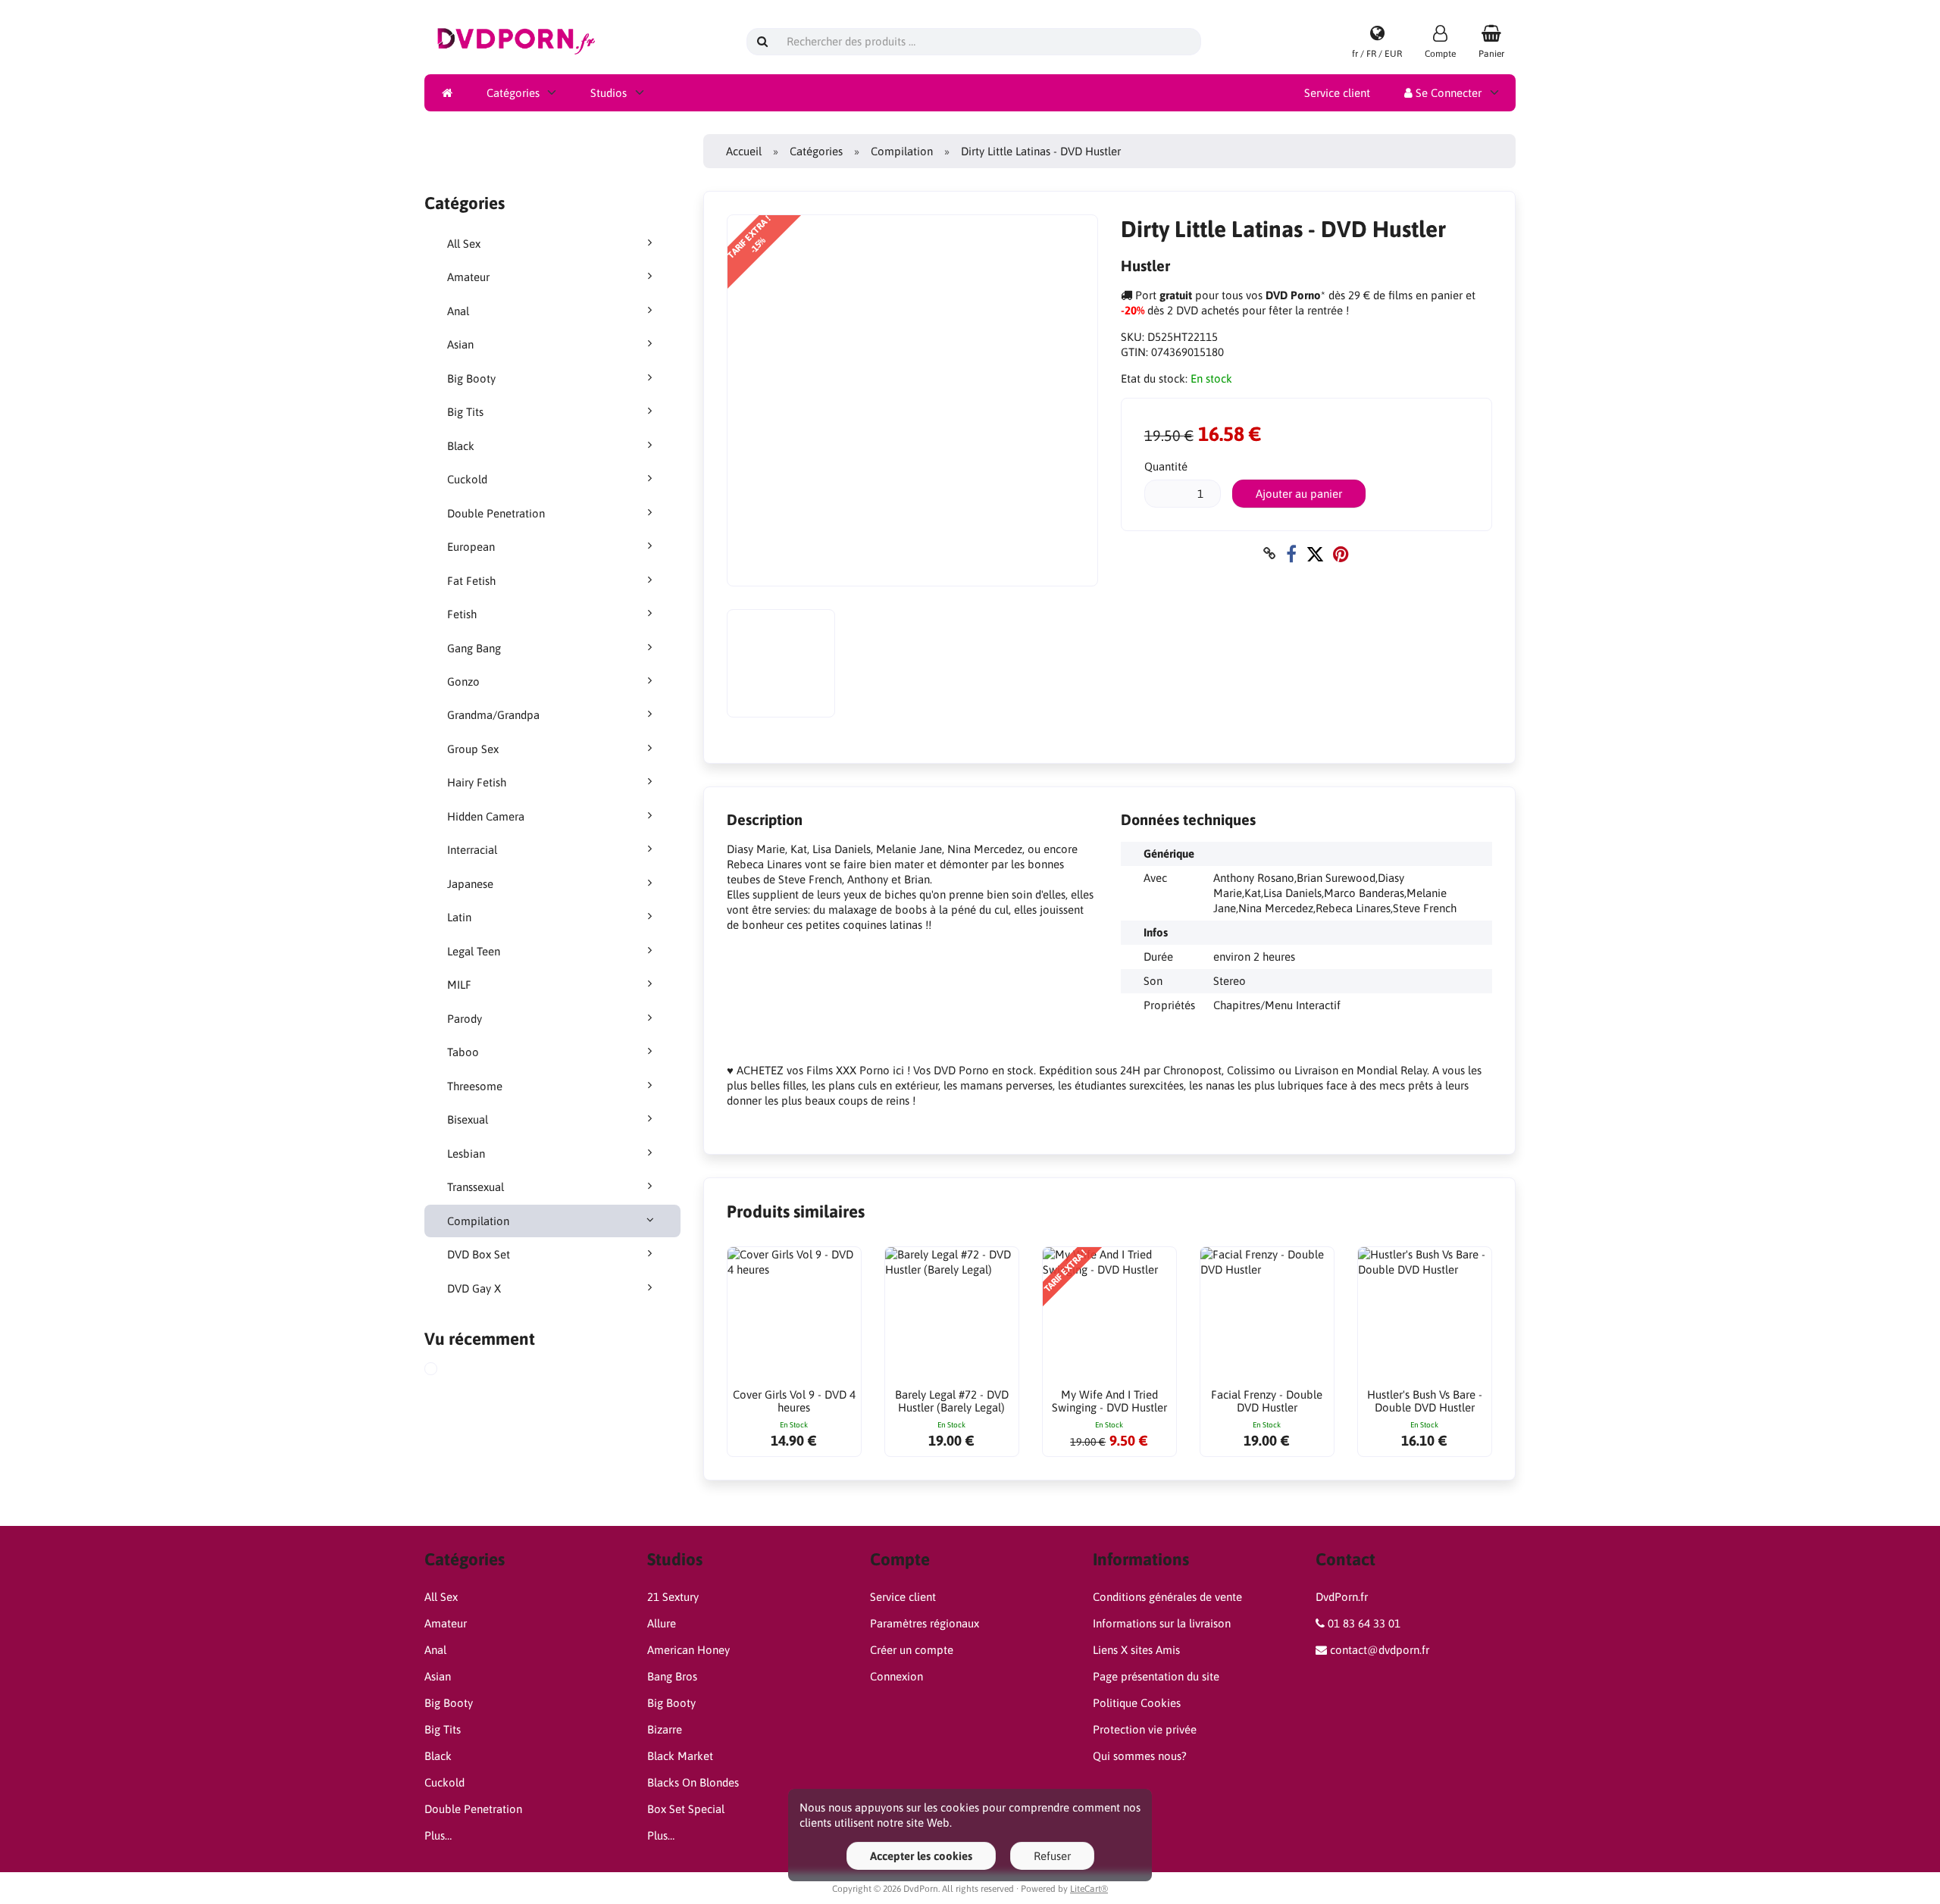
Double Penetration (496, 513)
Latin (459, 917)
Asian (460, 344)
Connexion (896, 1676)
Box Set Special (686, 1809)
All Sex (464, 244)
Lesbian (466, 1154)
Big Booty (471, 378)
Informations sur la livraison (1162, 1623)
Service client (1337, 93)
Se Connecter (1447, 93)
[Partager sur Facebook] (1291, 553)
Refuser (1052, 1856)
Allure (662, 1623)
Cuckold (467, 479)
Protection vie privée (1145, 1729)
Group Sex (473, 749)
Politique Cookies (1137, 1703)
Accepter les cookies (921, 1856)
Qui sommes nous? (1140, 1756)
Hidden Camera (486, 816)
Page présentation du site (1156, 1676)
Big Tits (465, 412)
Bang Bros (672, 1676)
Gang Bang (474, 648)
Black (461, 446)
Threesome (475, 1086)
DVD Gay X (474, 1288)
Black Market (680, 1756)
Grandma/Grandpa (493, 715)
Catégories (513, 93)
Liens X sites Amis (1136, 1650)
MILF (459, 985)
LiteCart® (1089, 1889)
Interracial (472, 850)
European (471, 547)
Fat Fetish (471, 581)
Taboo (463, 1052)
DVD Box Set (479, 1254)
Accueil (744, 151)
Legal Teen (474, 951)
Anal (458, 311)
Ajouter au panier (1299, 494)
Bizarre (665, 1729)
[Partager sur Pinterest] (1341, 553)
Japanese (470, 884)
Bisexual (468, 1119)
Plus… (438, 1835)
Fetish (462, 614)
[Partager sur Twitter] (1315, 553)
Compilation (478, 1221)
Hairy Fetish (477, 782)
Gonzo (463, 682)
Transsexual (476, 1187)
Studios (609, 93)
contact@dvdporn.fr (1380, 1650)
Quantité (1166, 466)
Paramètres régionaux (925, 1623)
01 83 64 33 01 (1364, 1623)
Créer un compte (912, 1650)
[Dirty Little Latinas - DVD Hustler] (448, 1371)
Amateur (468, 277)
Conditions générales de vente (1167, 1597)
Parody (465, 1019)
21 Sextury (673, 1597)
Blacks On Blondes (693, 1782)
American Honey (688, 1650)
